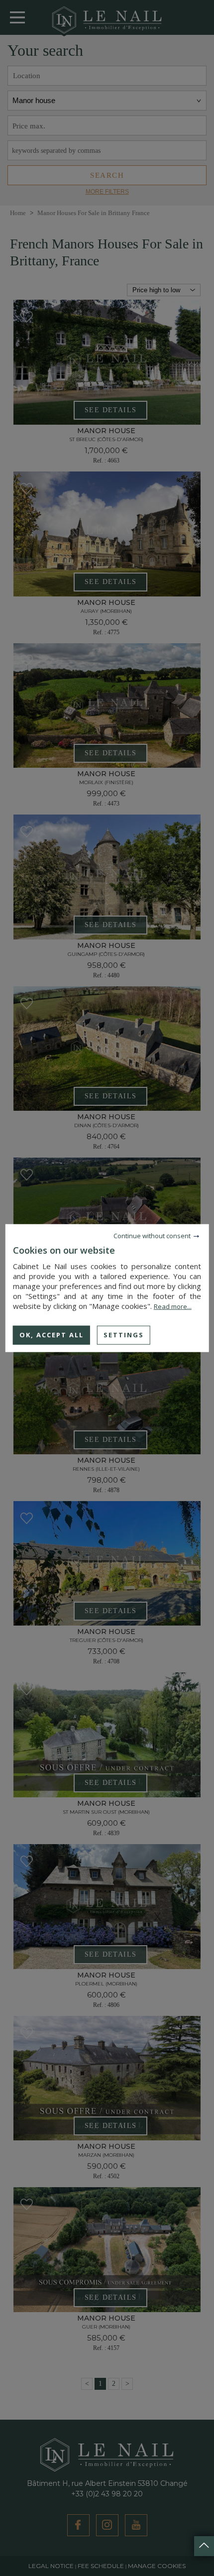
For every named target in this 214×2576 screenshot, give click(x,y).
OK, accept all (52, 1335)
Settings (124, 1335)
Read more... (173, 1306)
